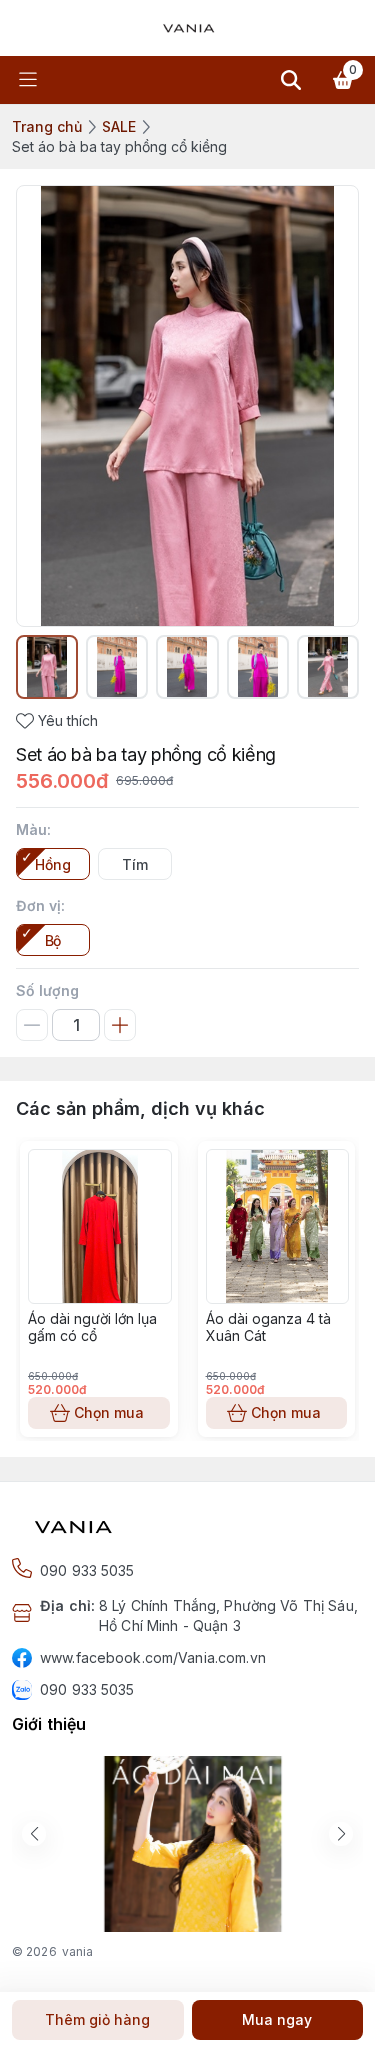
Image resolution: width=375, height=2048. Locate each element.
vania (78, 1951)
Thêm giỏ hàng (97, 2019)
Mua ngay (277, 2019)
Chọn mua (109, 1412)
